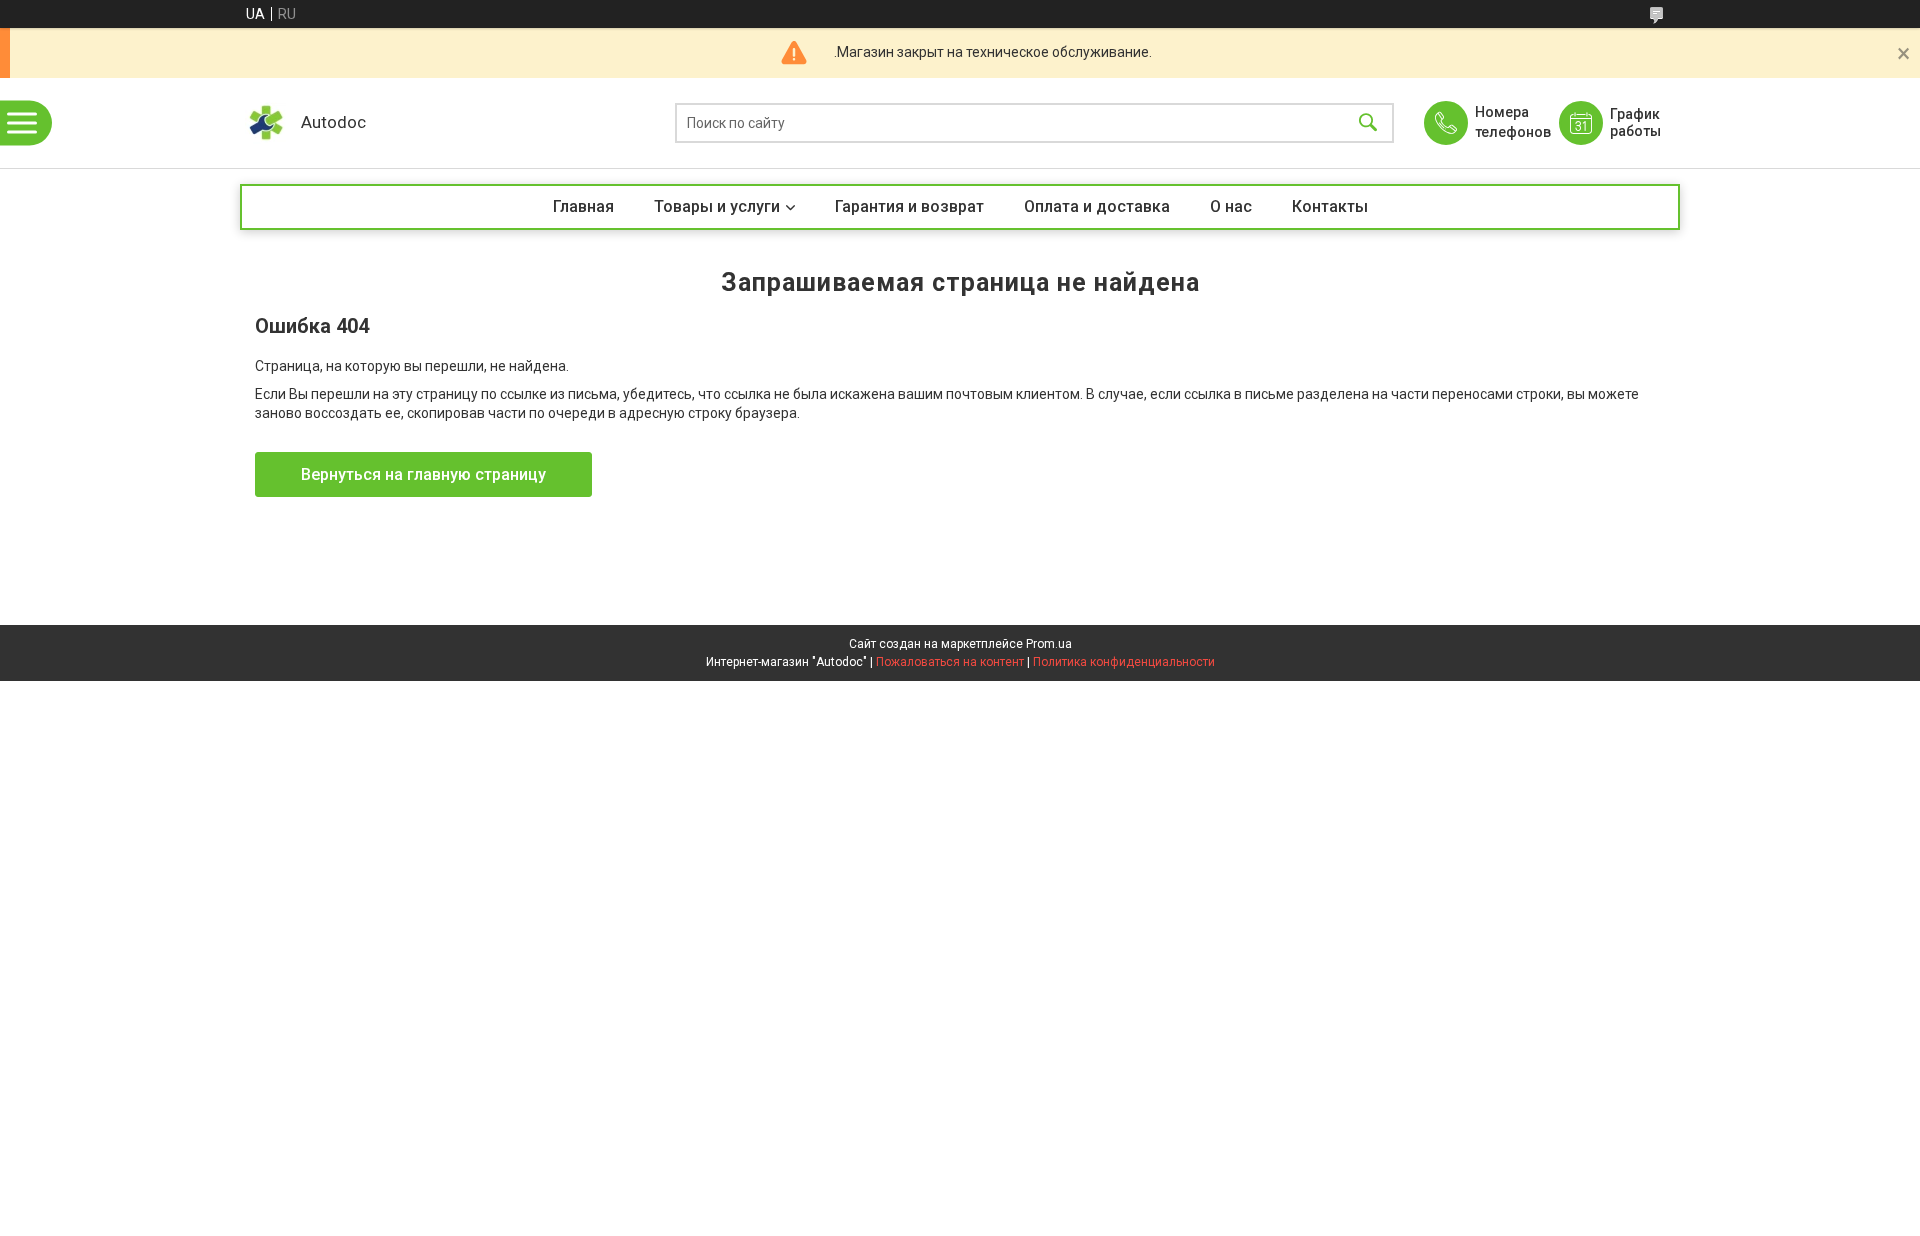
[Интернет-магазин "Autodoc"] (265, 123)
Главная (583, 206)
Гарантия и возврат (909, 206)
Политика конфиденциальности (1124, 662)
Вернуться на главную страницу (423, 474)
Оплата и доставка (1097, 206)
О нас (1231, 206)
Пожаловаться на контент (950, 662)
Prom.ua (1049, 644)
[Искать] (1368, 123)
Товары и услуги (717, 206)
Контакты (1330, 206)
